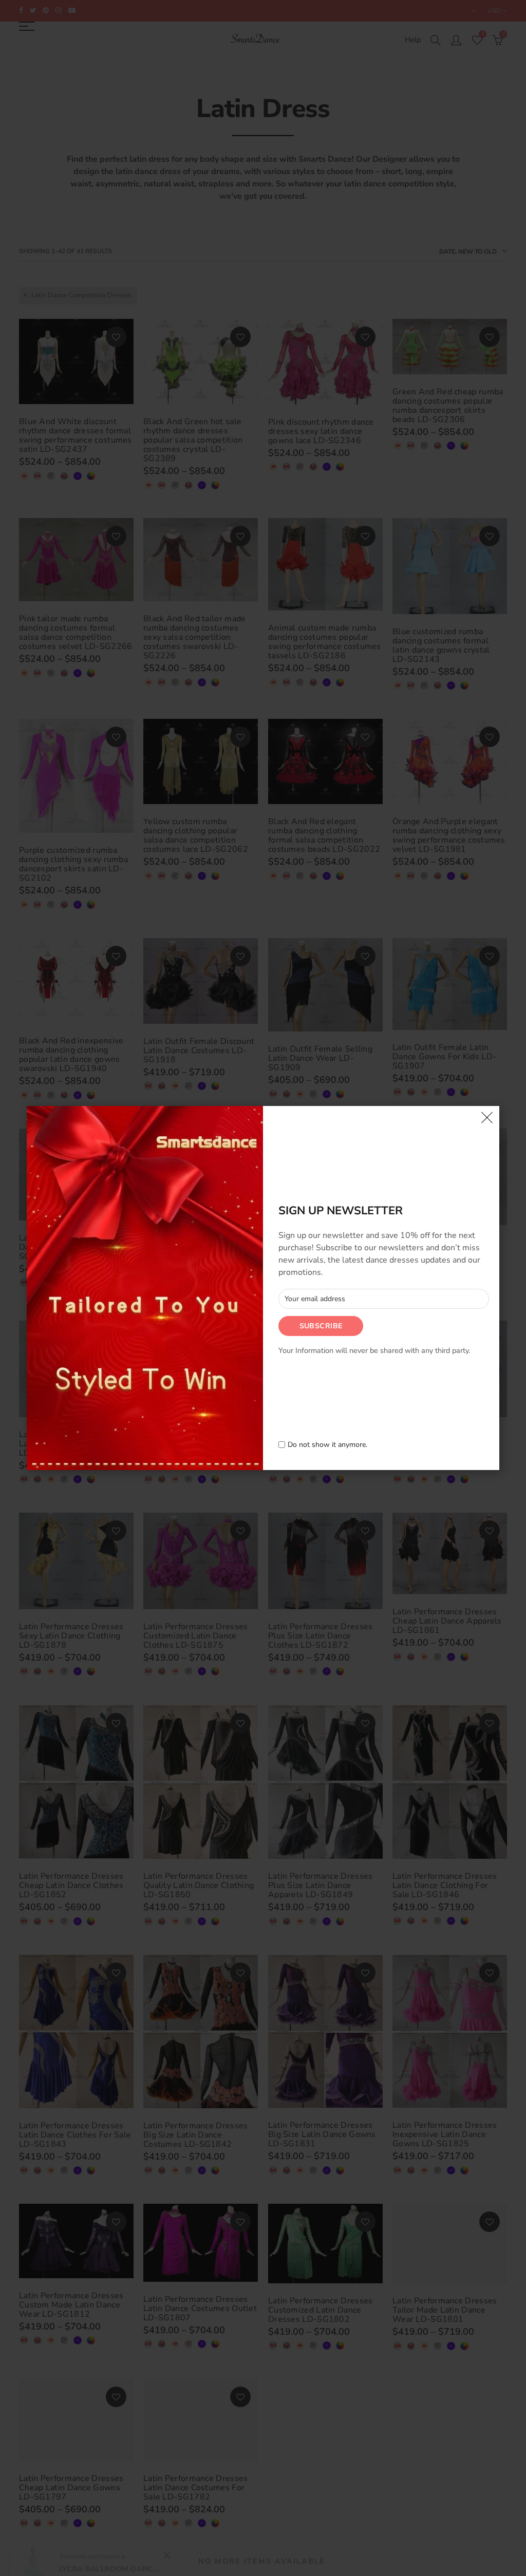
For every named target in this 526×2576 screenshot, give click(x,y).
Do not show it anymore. (327, 1445)
